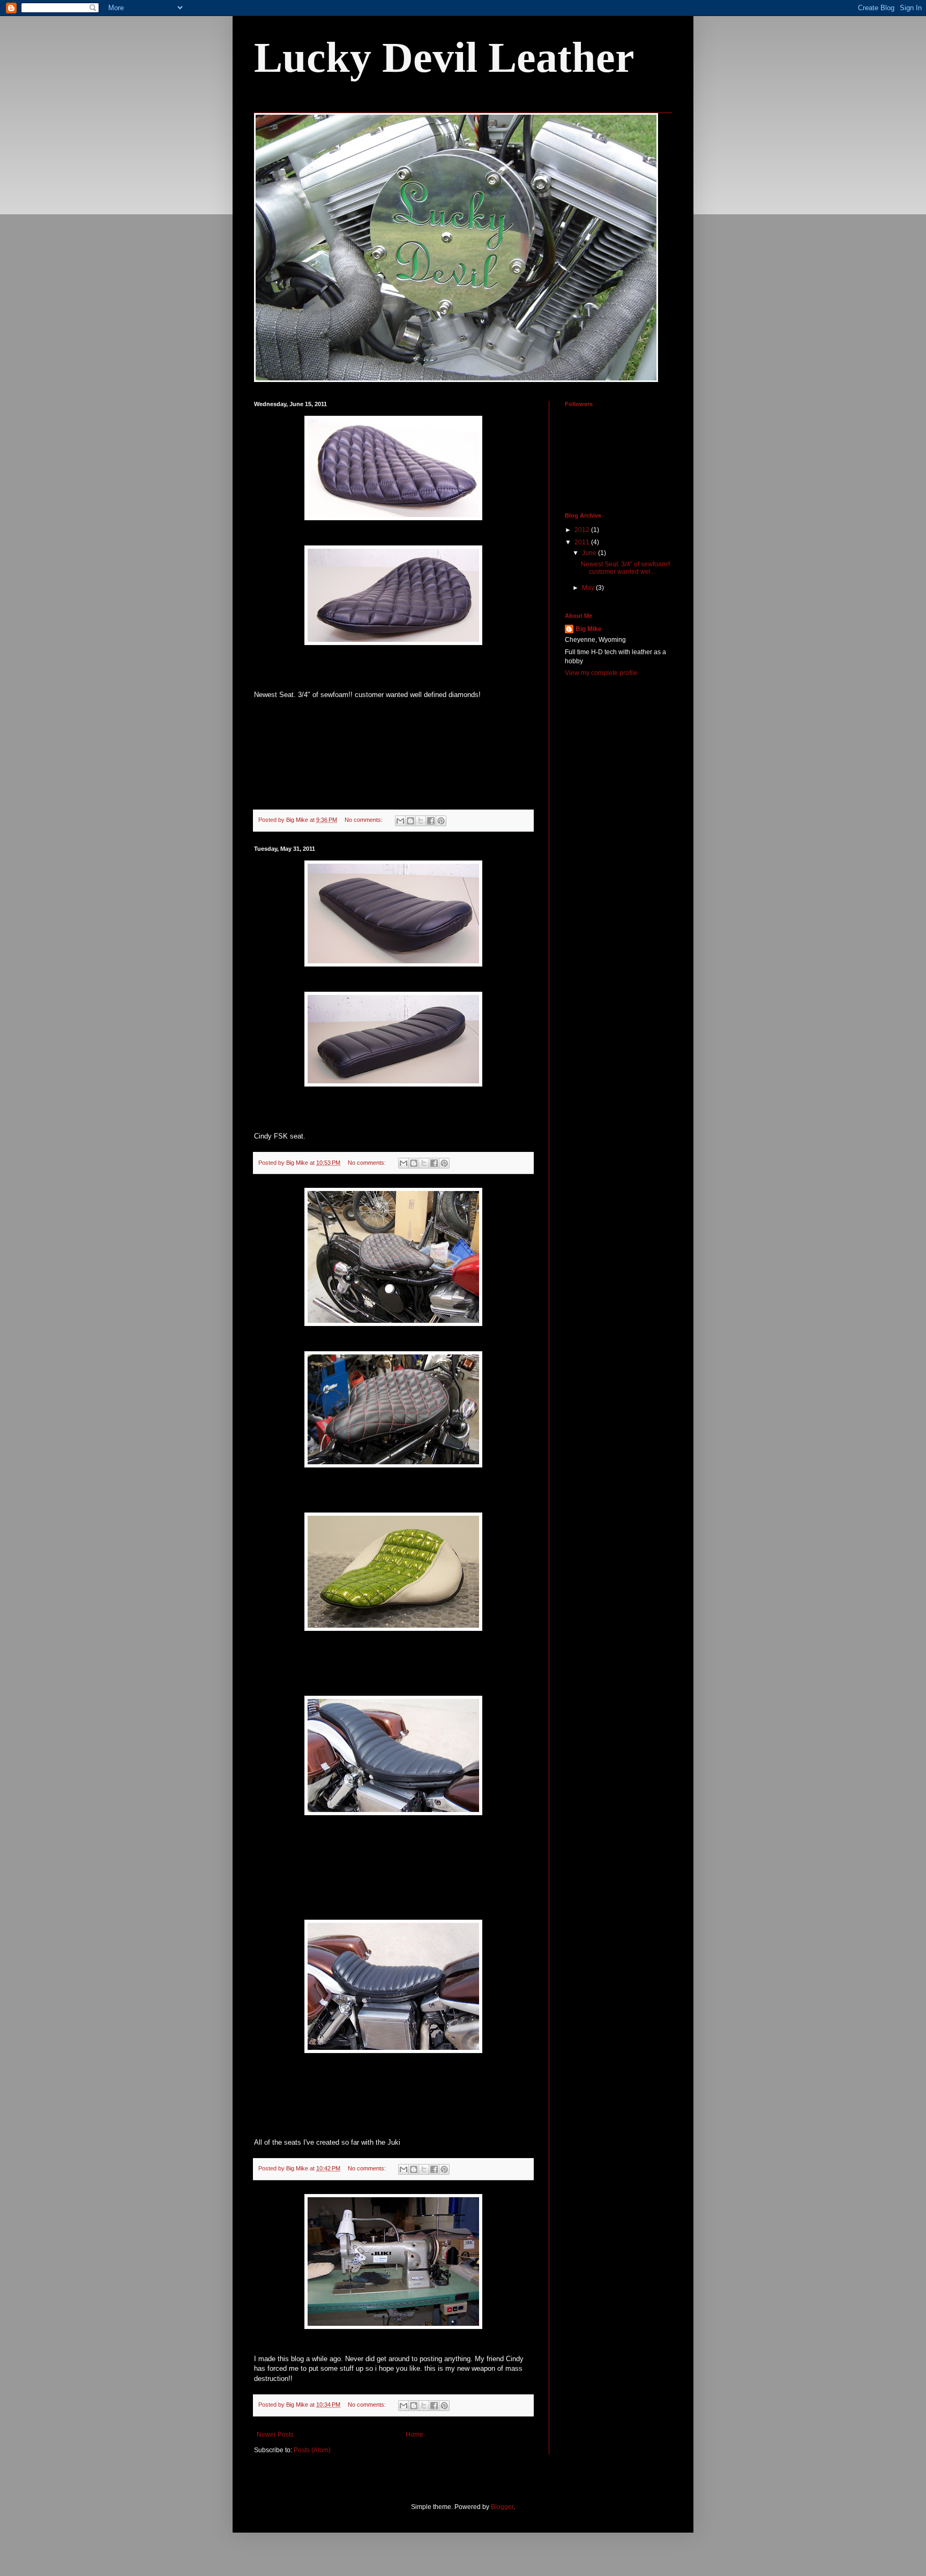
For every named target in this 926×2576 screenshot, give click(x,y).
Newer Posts (275, 2435)
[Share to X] (421, 821)
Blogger (502, 2507)
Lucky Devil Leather (444, 57)
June (590, 553)
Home (415, 2435)
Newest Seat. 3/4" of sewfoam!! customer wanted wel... (626, 568)
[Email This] (400, 821)
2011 (583, 542)
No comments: (364, 820)
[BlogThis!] (410, 821)
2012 (583, 530)
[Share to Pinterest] (441, 821)
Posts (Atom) (312, 2450)
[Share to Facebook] (431, 821)
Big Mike (589, 629)
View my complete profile (601, 673)
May (589, 588)
